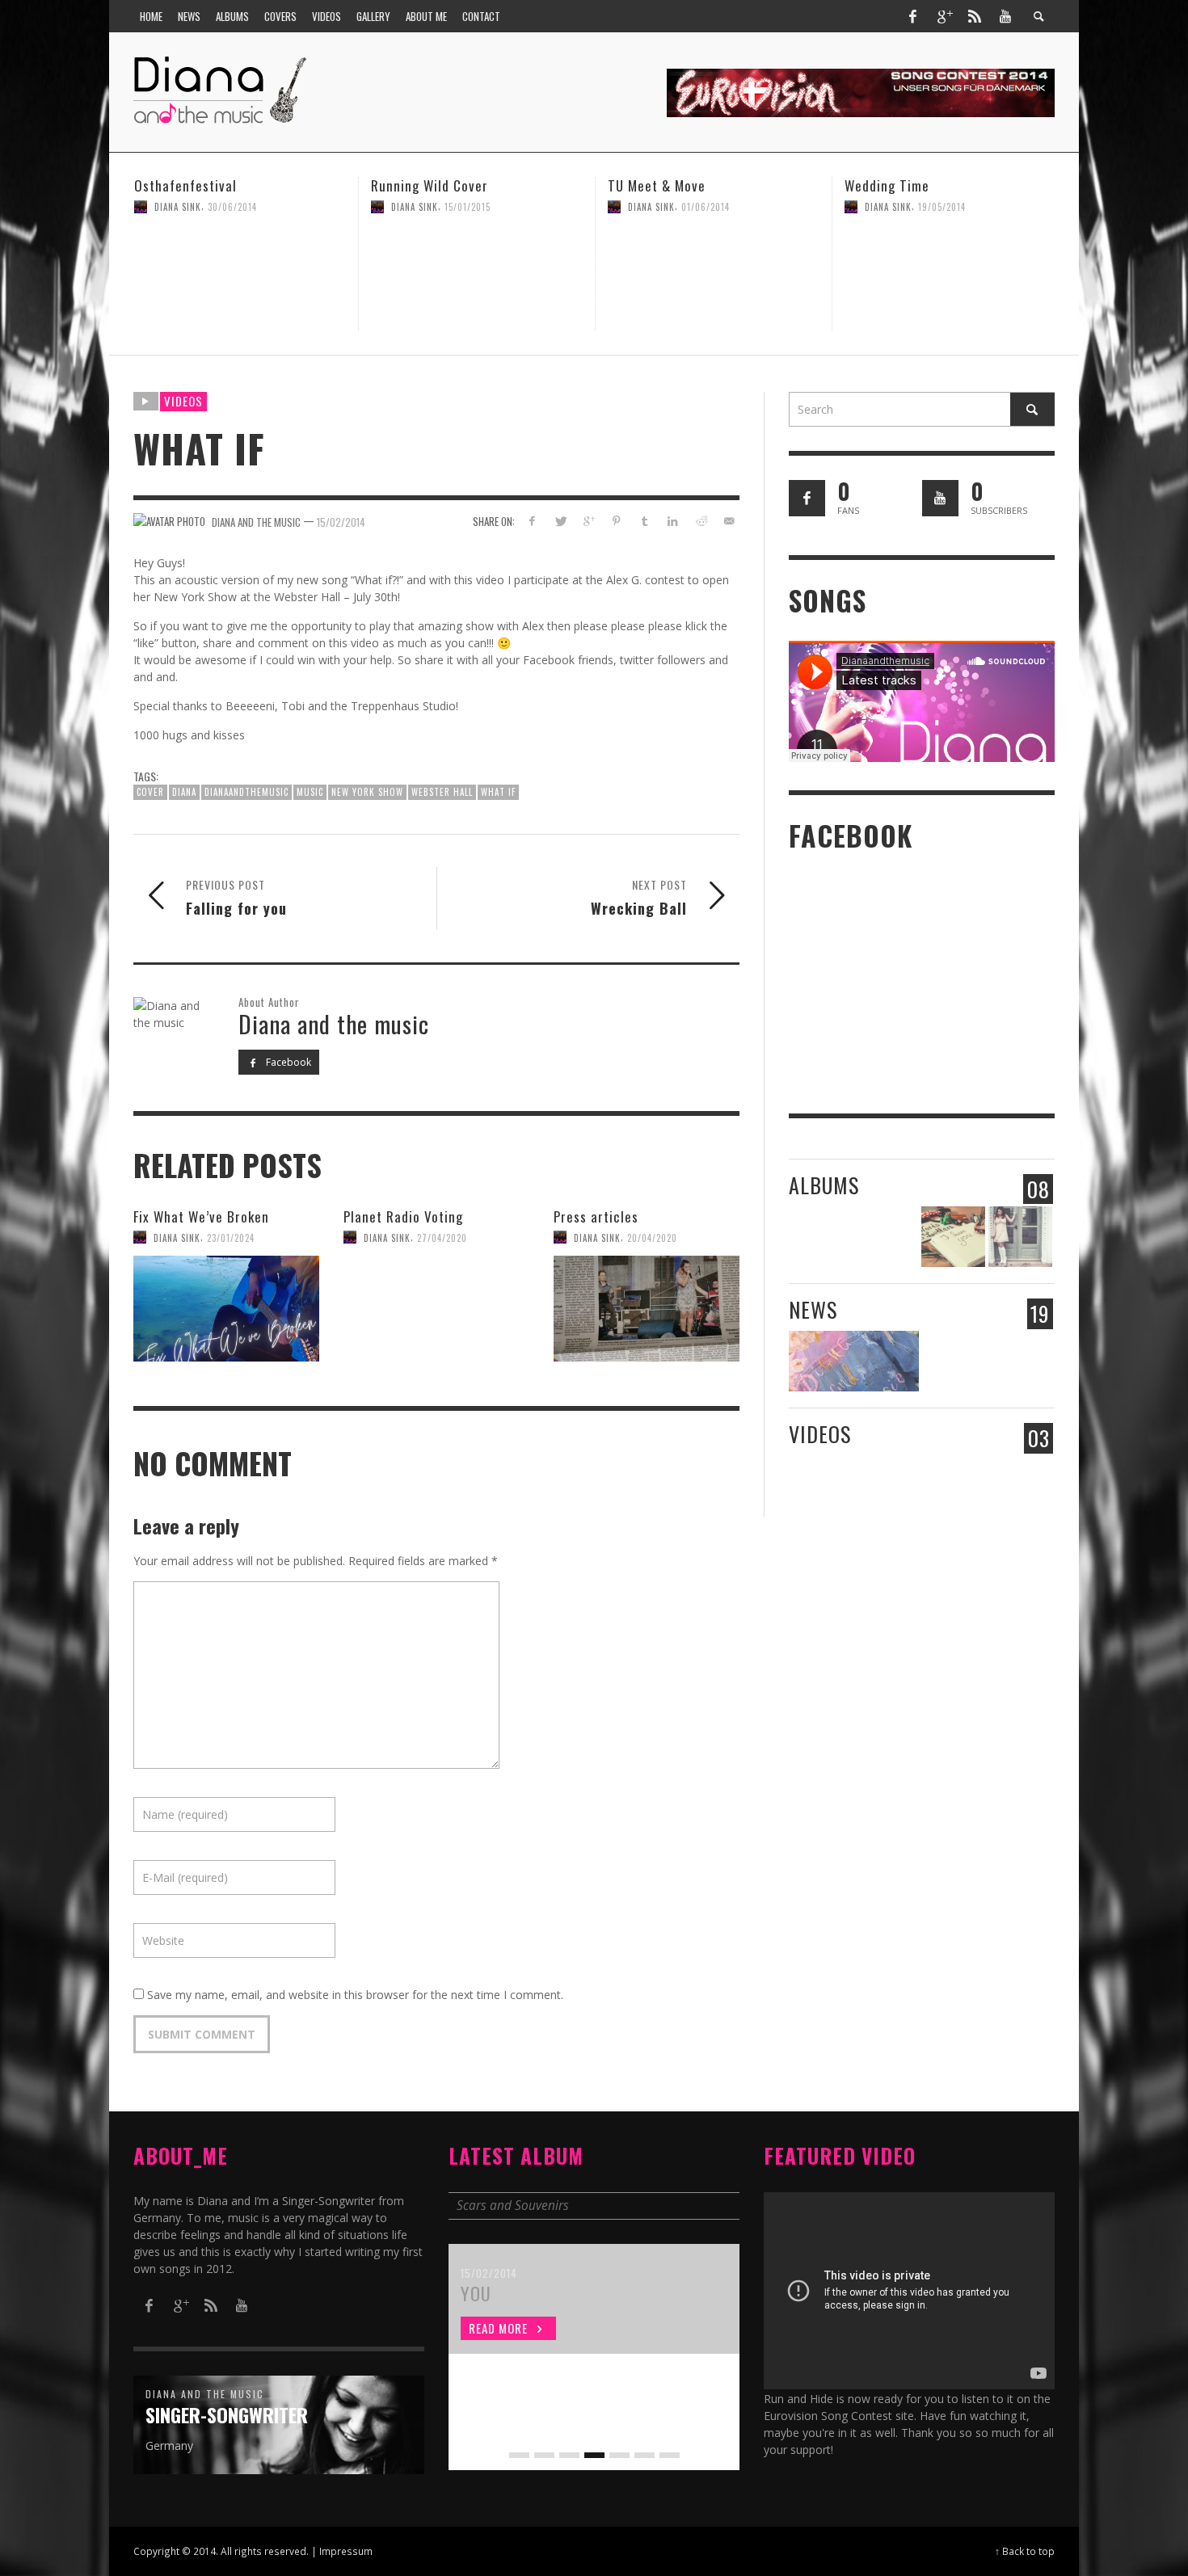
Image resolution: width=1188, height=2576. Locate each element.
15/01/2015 (231, 207)
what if (498, 792)
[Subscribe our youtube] (940, 498)
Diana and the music (256, 521)
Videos (183, 401)
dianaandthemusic (246, 792)
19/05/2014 (705, 207)
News (813, 1309)
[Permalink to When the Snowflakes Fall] (1020, 1237)
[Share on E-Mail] (729, 521)
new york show (367, 792)
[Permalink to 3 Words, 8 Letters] (953, 1237)
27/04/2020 (943, 207)
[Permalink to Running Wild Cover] (240, 278)
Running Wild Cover (193, 185)
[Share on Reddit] (700, 521)
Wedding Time (650, 185)
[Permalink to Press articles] (647, 1308)
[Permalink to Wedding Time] (714, 278)
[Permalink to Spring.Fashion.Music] (854, 1361)
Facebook (287, 1062)
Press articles (596, 1216)
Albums (824, 1185)
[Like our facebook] (807, 498)
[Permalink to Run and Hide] (953, 1486)
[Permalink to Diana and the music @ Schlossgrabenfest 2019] (1020, 1361)
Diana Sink (178, 207)
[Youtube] (1005, 16)
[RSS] (975, 16)
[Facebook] (912, 16)
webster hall (442, 792)
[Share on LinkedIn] (673, 521)
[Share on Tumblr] (645, 521)
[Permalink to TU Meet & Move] (477, 278)
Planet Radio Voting (904, 185)
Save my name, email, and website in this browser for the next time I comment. (355, 1995)
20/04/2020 (652, 1237)
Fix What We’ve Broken (201, 1216)
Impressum (346, 2551)
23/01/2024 (231, 1237)
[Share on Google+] (588, 521)
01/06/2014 (469, 207)
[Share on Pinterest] (616, 521)
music (310, 792)
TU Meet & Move (420, 185)
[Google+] (944, 16)
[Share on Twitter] (560, 521)
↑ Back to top (1025, 2551)
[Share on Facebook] (532, 521)
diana (184, 792)
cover (150, 792)
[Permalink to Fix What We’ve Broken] (226, 1308)
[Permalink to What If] (1020, 1486)
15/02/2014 (341, 521)
